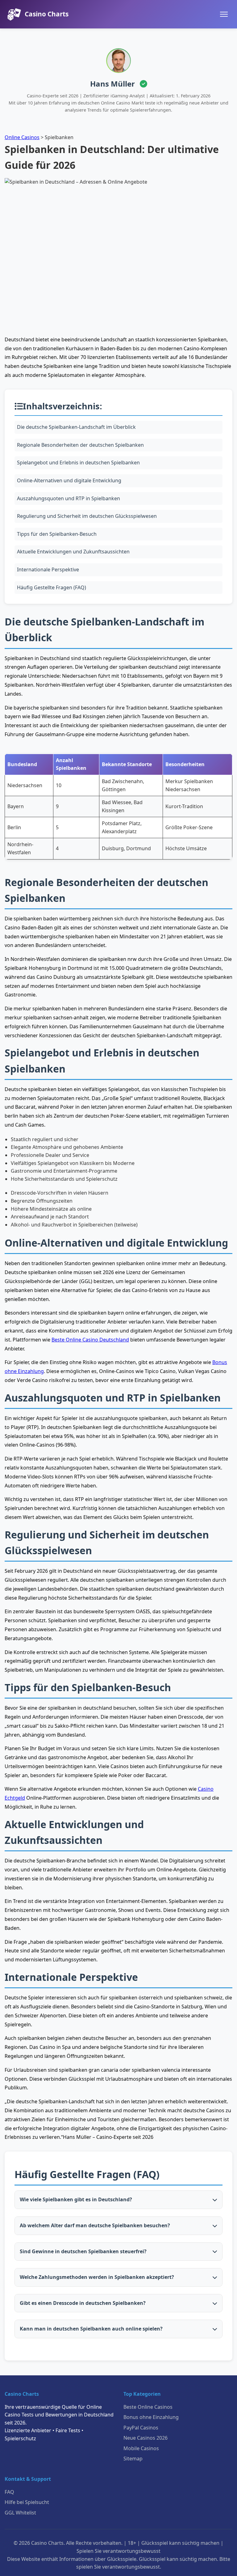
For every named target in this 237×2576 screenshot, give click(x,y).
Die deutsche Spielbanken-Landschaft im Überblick (76, 427)
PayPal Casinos (141, 2428)
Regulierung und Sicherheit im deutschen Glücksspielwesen (87, 516)
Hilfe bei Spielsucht (27, 2502)
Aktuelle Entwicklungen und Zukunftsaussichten (73, 552)
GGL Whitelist (20, 2513)
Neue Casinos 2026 (146, 2438)
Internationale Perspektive (48, 569)
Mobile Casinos (141, 2448)
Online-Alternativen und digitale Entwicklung (69, 480)
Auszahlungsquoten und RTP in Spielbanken (69, 498)
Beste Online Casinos (148, 2407)
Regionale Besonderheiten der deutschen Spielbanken (80, 445)
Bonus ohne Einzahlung (151, 2417)
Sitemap (133, 2459)
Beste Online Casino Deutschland (90, 1340)
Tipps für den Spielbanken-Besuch (57, 534)
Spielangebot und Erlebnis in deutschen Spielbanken (78, 463)
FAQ (9, 2492)
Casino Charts (47, 14)
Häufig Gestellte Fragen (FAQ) (52, 587)
